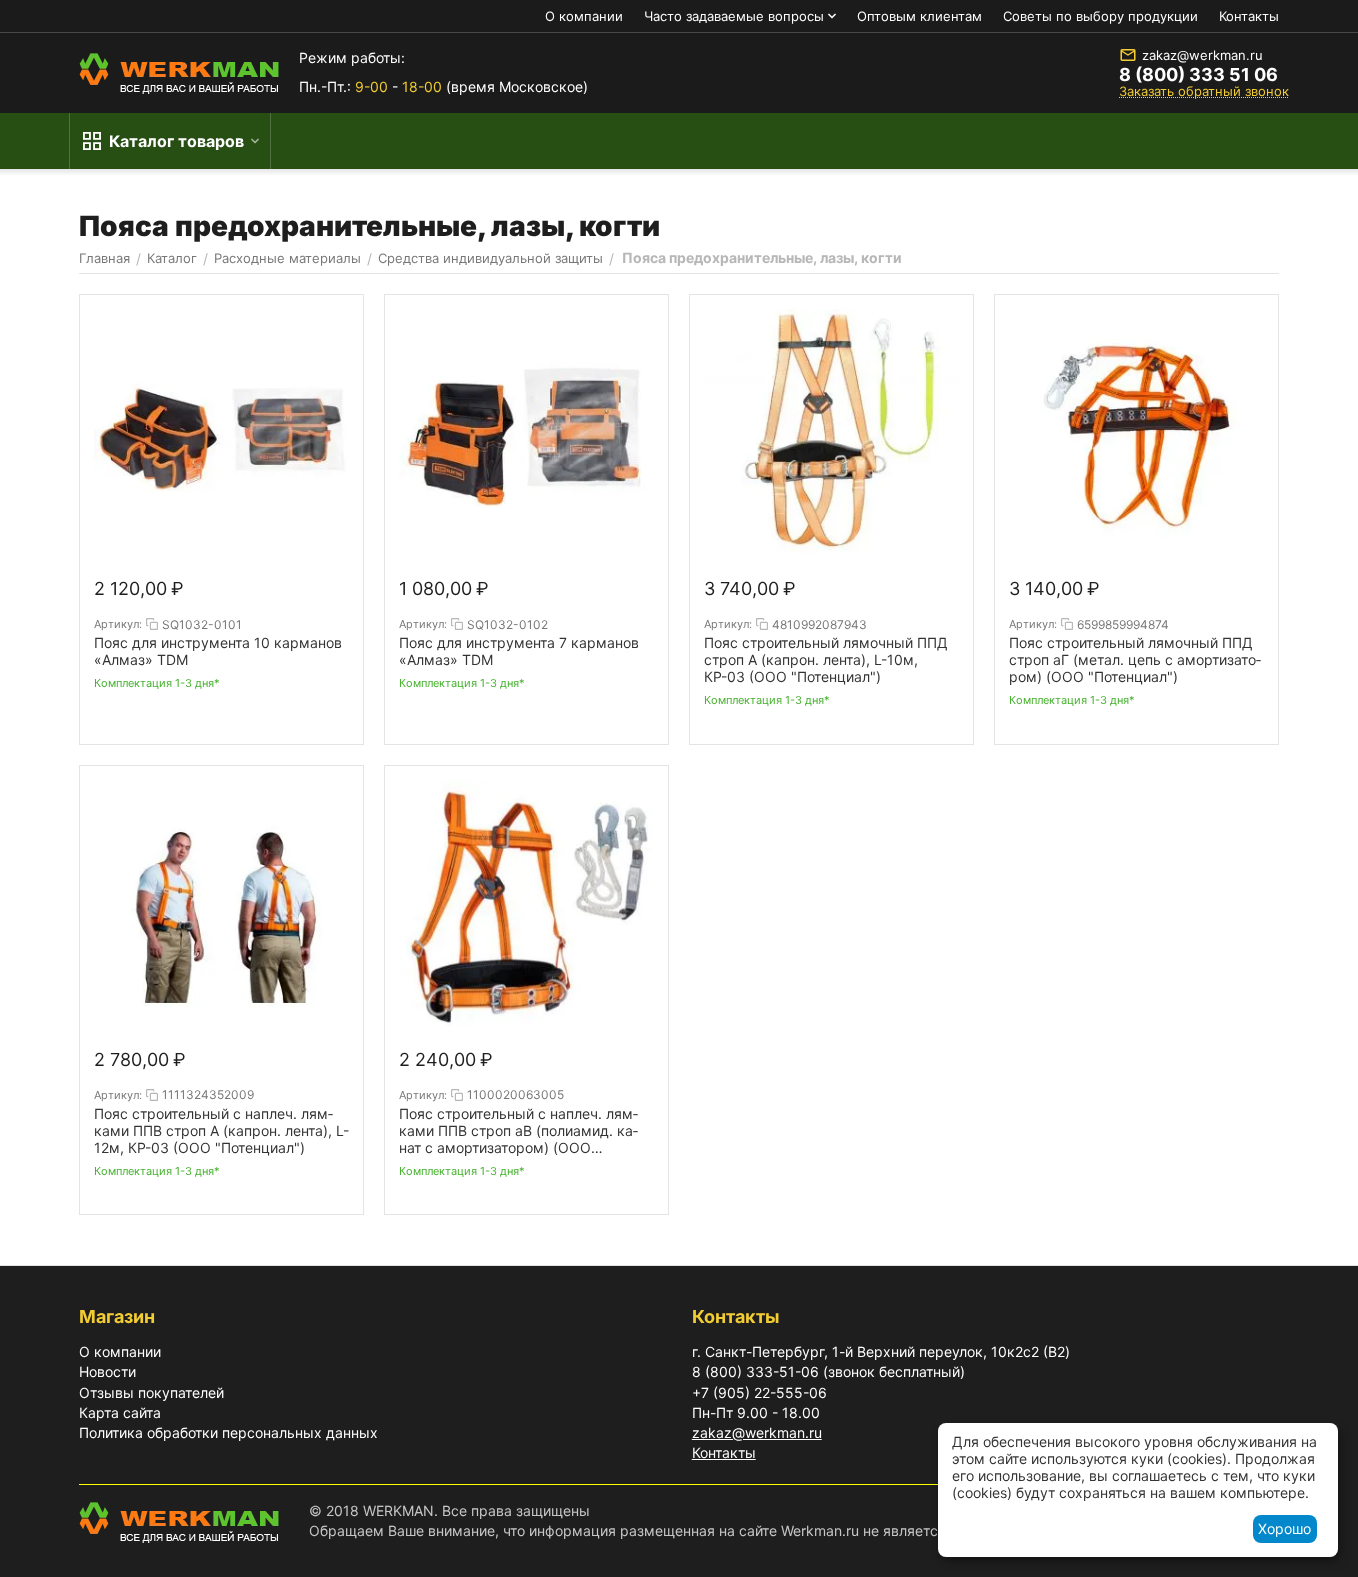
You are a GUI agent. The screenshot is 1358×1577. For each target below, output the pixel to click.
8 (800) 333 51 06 (1198, 75)
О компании (584, 16)
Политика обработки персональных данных (228, 1432)
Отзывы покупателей (151, 1392)
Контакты (1249, 16)
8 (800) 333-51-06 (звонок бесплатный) (828, 1371)
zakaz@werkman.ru (1202, 55)
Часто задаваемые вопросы (734, 16)
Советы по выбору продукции (1100, 16)
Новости (107, 1371)
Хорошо (1284, 1528)
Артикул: (118, 624)
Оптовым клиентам (919, 16)
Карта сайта (120, 1412)
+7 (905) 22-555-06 (759, 1392)
